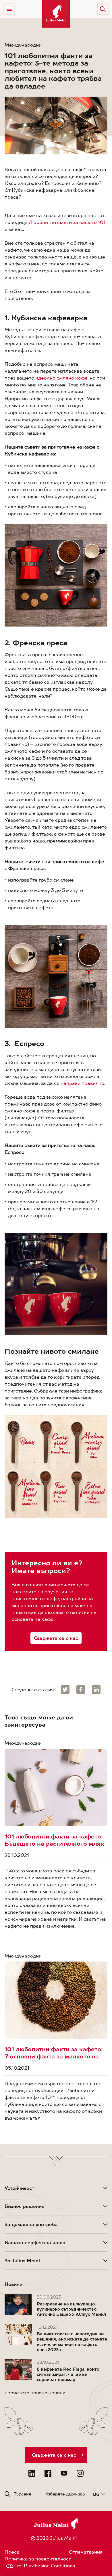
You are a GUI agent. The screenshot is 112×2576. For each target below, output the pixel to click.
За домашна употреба (31, 2224)
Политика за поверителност (38, 2559)
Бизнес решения (25, 2206)
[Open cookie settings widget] (10, 2566)
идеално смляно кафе (61, 378)
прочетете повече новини (35, 2393)
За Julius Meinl (22, 2261)
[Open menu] (9, 9)
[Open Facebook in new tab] (48, 2473)
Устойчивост (19, 2188)
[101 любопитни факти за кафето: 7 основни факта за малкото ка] (56, 2000)
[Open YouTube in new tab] (64, 2473)
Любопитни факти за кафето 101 (67, 222)
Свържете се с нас (56, 1638)
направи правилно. (83, 1083)
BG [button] (96, 2494)
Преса (12, 2552)
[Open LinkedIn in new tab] (32, 2473)
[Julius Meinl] (56, 14)
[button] (103, 9)
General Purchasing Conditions (40, 2566)
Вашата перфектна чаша (35, 2242)
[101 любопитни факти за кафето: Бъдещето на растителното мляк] (56, 1787)
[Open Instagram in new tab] (80, 2473)
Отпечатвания (86, 2552)
